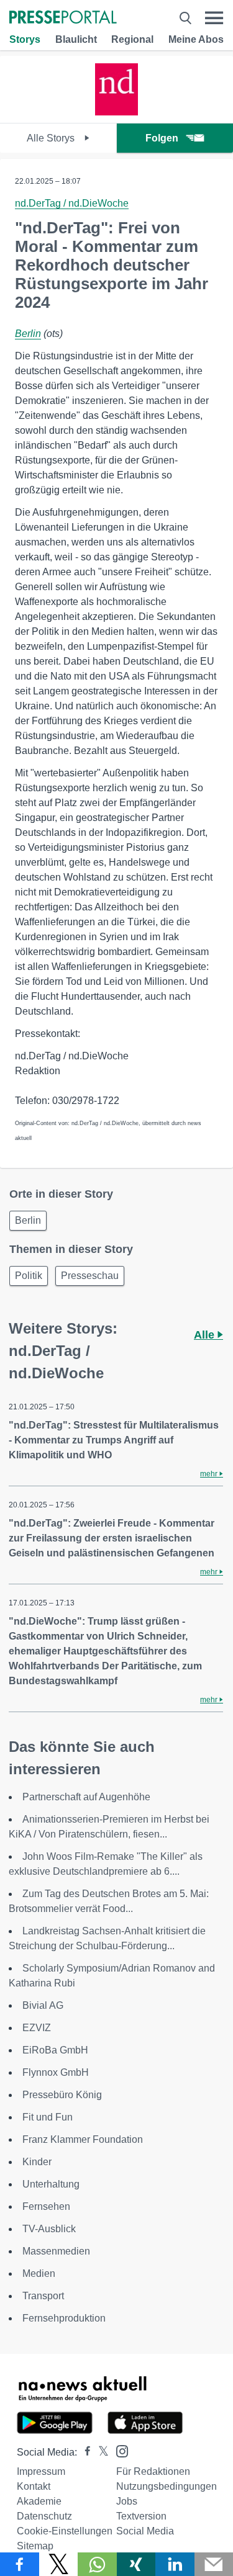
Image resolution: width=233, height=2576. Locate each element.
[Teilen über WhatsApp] (97, 2564)
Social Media (145, 2531)
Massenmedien (56, 2251)
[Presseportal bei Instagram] (118, 2450)
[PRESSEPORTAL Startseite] (63, 18)
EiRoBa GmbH (55, 2050)
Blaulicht (76, 39)
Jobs (127, 2501)
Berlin (28, 334)
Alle (206, 1335)
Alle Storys (52, 138)
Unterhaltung (51, 2184)
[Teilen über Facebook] (20, 2564)
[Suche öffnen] (185, 18)
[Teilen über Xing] (136, 2564)
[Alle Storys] (117, 112)
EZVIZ (37, 2028)
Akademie (39, 2501)
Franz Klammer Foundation (83, 2139)
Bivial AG (43, 2005)
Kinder (37, 2162)
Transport (43, 2296)
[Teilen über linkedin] (175, 2564)
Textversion (141, 2516)
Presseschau (90, 1276)
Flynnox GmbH (56, 2072)
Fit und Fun (48, 2117)
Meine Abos (196, 39)
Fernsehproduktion (64, 2318)
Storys (25, 39)
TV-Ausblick (49, 2229)
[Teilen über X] (59, 2564)
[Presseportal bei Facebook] (84, 2452)
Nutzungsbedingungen (167, 2486)
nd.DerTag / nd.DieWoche (72, 203)
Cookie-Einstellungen (65, 2531)
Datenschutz (44, 2516)
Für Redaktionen (153, 2471)
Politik (29, 1276)
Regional (132, 39)
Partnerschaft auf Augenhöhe (86, 1797)
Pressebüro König (62, 2095)
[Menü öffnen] (214, 18)
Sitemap (35, 2546)
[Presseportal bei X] (100, 2452)
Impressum (41, 2471)
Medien (39, 2273)
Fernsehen (46, 2206)
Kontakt (34, 2486)
